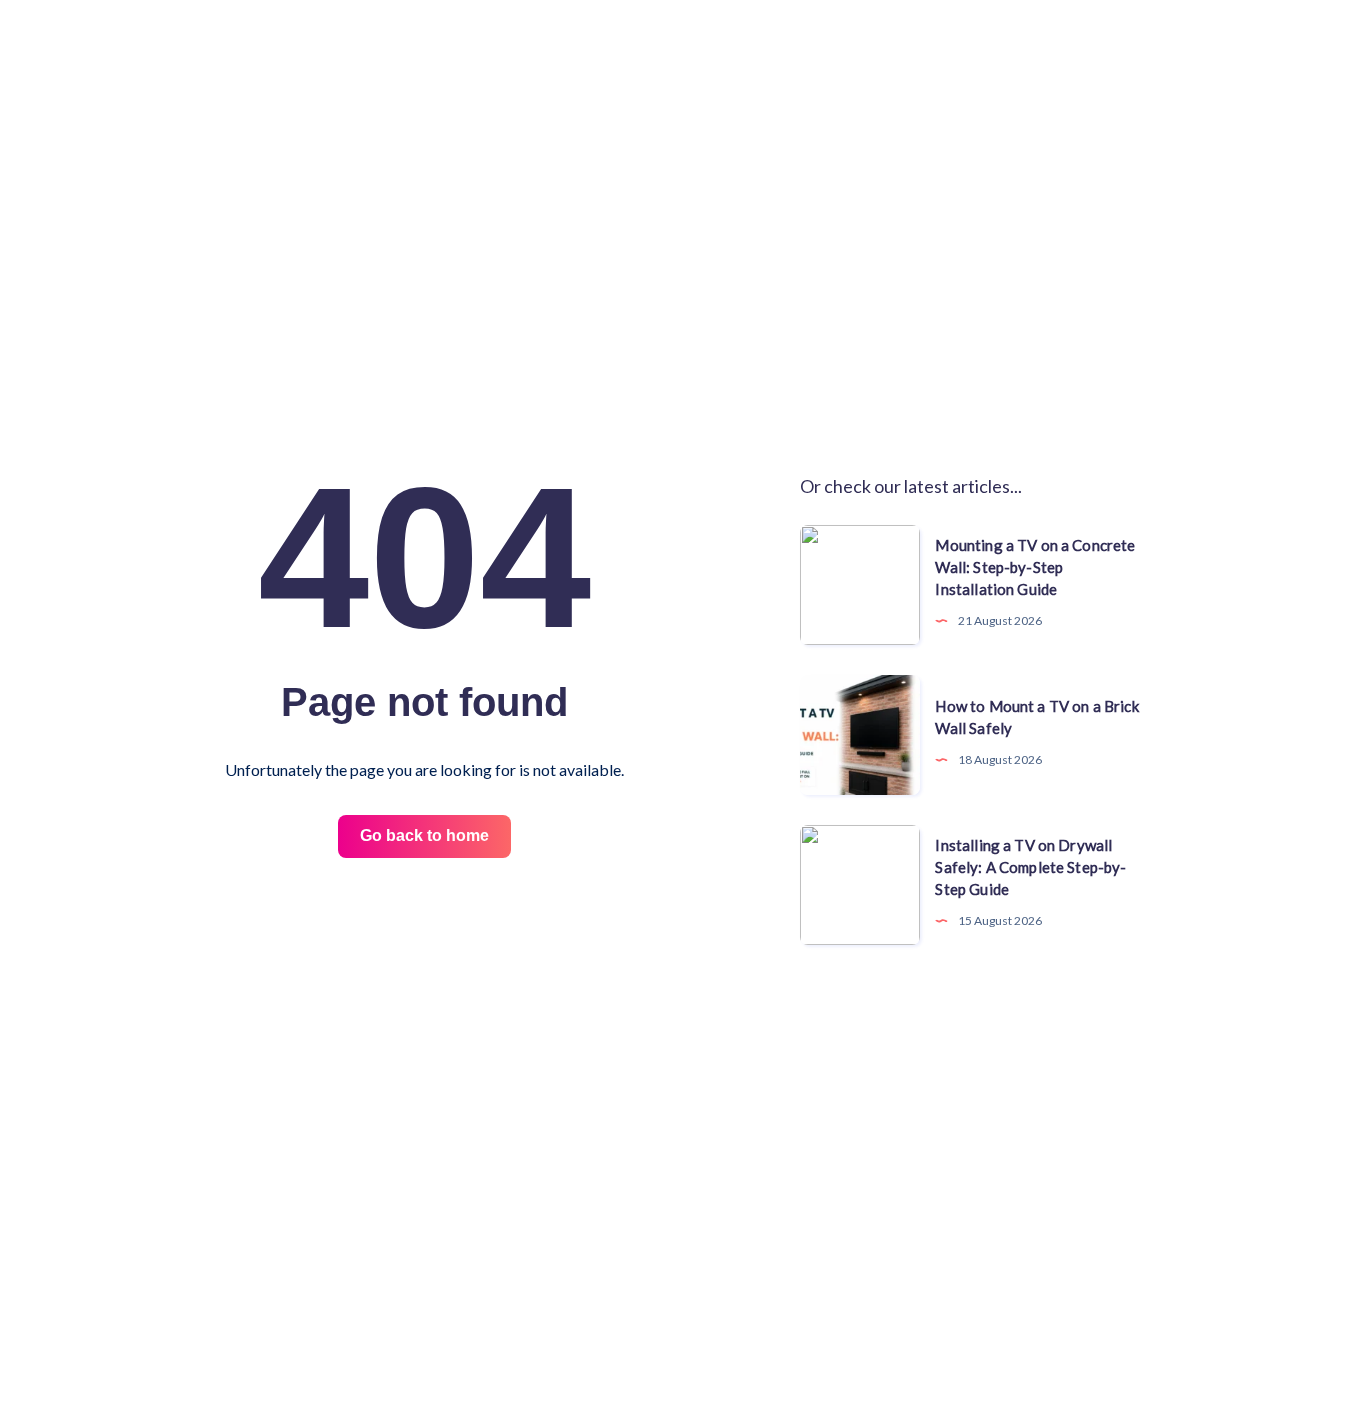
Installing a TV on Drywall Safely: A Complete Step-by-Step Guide (1030, 867)
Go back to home (424, 835)
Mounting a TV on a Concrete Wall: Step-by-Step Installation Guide (1035, 567)
